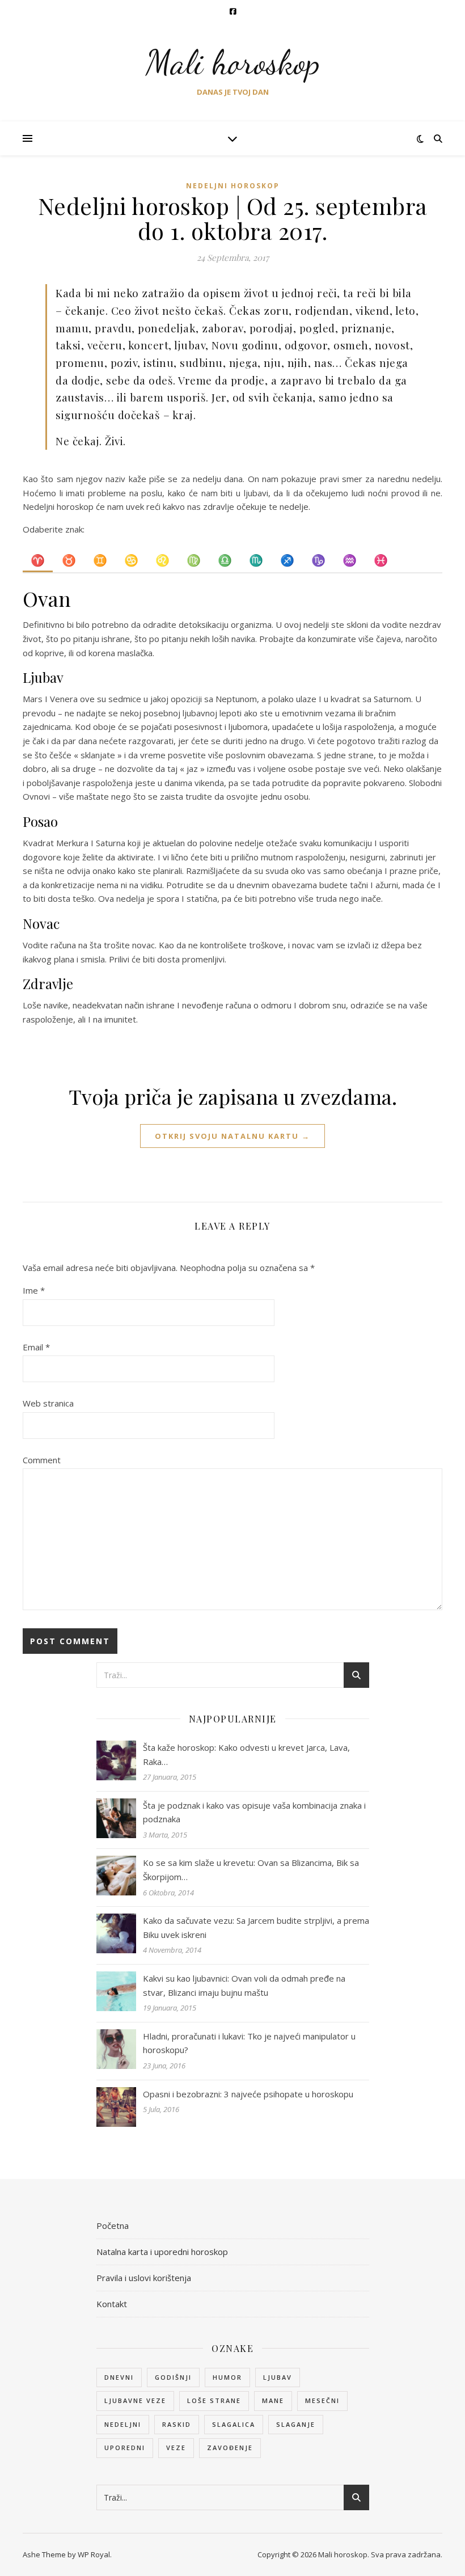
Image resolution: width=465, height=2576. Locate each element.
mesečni (322, 2400)
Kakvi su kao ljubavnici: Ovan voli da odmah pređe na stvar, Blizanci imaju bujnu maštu (244, 1985)
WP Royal (94, 2554)
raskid (177, 2424)
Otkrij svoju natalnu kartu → (232, 1136)
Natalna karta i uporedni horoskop (162, 2252)
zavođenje (230, 2448)
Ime (34, 1290)
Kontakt (112, 2304)
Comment (42, 1460)
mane (273, 2400)
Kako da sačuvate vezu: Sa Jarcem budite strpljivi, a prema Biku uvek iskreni (256, 1927)
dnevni (119, 2377)
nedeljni (123, 2424)
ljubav (278, 2377)
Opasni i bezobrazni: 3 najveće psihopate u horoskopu (248, 2094)
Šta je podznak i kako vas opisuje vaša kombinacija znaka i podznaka (254, 1812)
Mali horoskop (233, 62)
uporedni (125, 2448)
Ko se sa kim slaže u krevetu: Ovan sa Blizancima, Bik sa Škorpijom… (251, 1870)
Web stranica (48, 1403)
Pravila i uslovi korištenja (144, 2278)
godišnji (173, 2377)
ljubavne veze (135, 2400)
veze (176, 2448)
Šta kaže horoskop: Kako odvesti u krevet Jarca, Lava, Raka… (246, 1754)
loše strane (214, 2400)
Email (36, 1347)
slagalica (234, 2424)
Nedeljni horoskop (233, 186)
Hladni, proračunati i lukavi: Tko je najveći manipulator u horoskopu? (249, 2043)
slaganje (296, 2424)
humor (227, 2377)
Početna (113, 2226)
